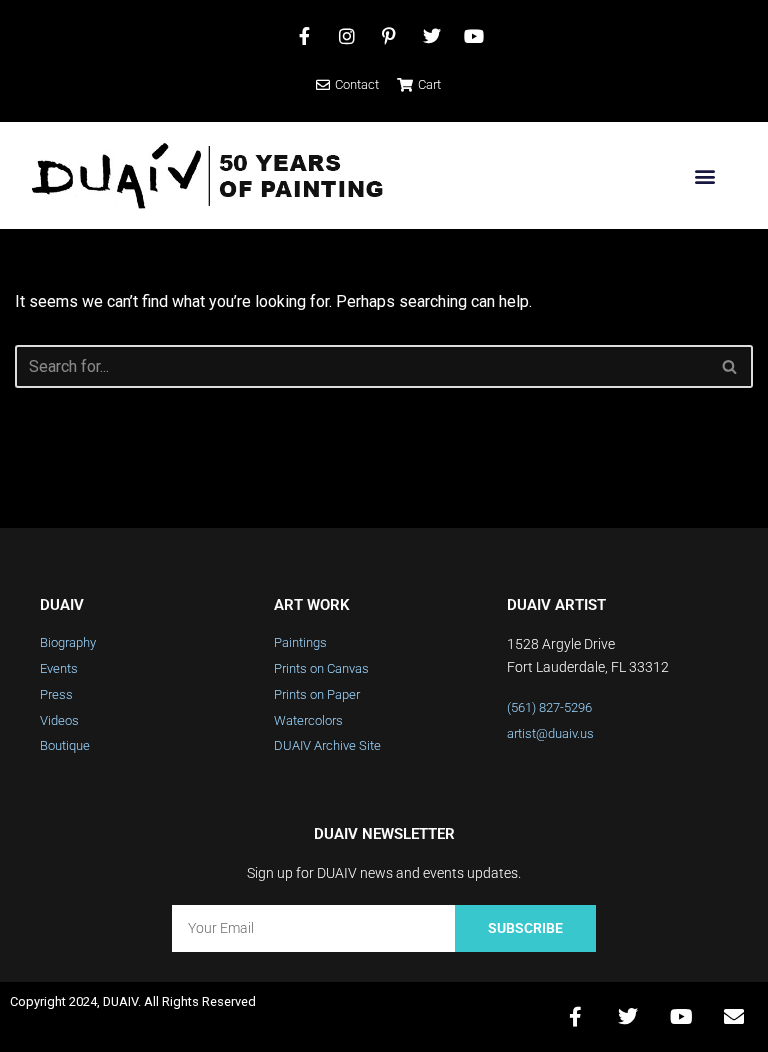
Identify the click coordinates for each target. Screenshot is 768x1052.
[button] (704, 175)
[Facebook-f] (575, 1017)
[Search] (730, 366)
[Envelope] (734, 1017)
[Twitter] (628, 1017)
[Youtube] (681, 1017)
